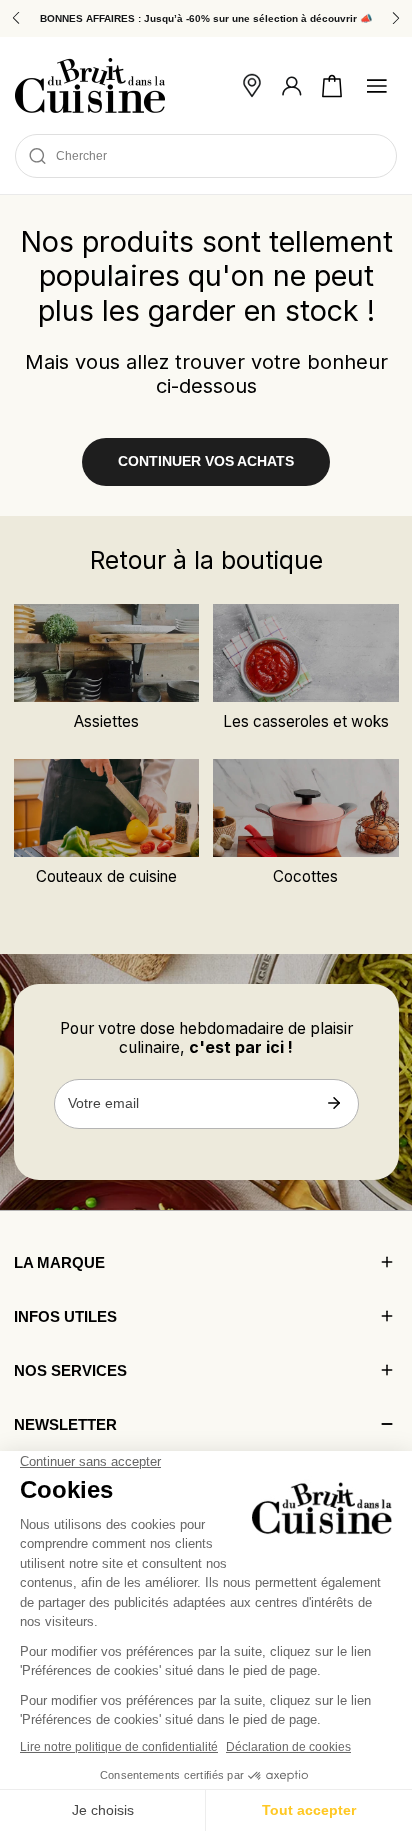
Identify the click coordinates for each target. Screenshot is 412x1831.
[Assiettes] (106, 653)
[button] (332, 86)
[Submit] (334, 1103)
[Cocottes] (305, 808)
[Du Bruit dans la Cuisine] (90, 85)
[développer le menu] (377, 86)
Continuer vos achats (206, 461)
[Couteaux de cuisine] (106, 808)
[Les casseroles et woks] (305, 653)
